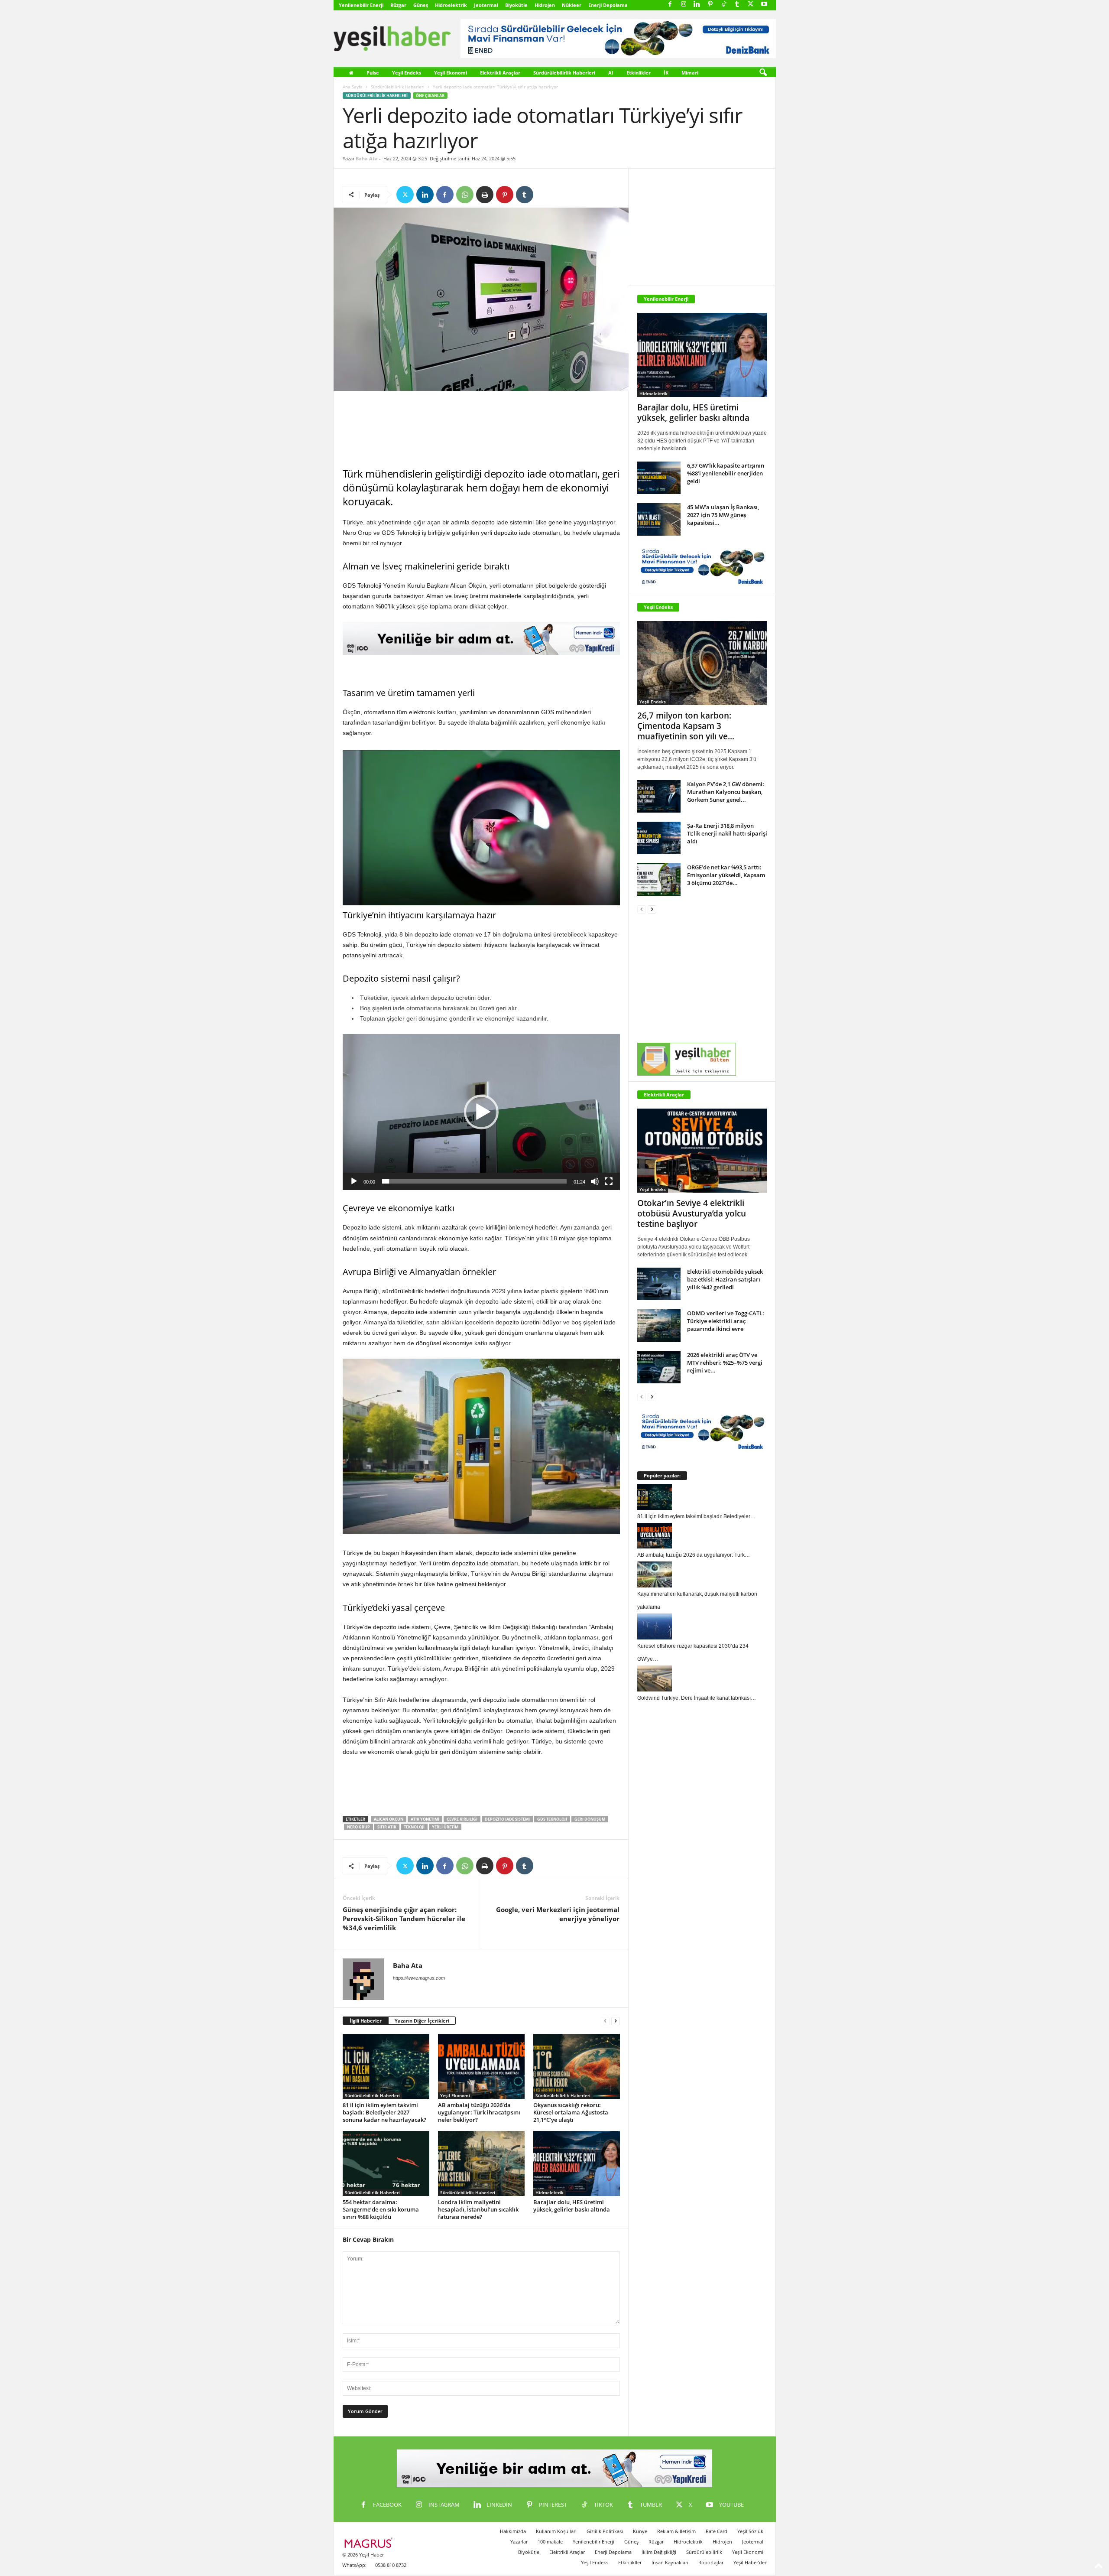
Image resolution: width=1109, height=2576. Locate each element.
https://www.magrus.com (419, 1978)
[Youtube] (764, 5)
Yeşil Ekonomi (451, 73)
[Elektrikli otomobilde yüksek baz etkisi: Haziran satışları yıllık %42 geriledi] (659, 1284)
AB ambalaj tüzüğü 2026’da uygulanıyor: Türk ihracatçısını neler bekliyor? (479, 2112)
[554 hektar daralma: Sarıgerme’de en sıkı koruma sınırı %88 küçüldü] (386, 2163)
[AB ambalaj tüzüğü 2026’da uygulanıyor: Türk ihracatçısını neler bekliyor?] (481, 2066)
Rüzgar (398, 5)
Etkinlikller (630, 2562)
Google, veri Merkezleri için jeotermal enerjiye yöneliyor (558, 1914)
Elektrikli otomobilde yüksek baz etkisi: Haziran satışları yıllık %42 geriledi (725, 1279)
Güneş (421, 5)
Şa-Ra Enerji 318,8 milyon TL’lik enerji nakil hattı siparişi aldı (727, 833)
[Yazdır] (485, 195)
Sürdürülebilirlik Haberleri (564, 73)
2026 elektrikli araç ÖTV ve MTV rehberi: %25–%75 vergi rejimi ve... (725, 1363)
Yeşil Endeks (407, 73)
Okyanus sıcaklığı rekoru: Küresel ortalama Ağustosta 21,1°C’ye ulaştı (571, 2112)
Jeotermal (486, 5)
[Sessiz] (595, 1181)
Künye (640, 2531)
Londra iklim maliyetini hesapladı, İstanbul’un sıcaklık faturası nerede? (478, 2209)
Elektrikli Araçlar (500, 73)
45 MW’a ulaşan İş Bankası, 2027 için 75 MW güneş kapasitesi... (723, 515)
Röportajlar (711, 2562)
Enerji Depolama (608, 5)
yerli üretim (445, 1827)
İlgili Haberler (366, 2021)
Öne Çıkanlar (430, 96)
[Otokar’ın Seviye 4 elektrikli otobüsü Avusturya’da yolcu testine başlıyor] (702, 1151)
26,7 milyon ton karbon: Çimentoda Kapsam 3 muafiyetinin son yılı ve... (686, 726)
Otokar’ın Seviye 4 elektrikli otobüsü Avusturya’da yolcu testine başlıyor (692, 1213)
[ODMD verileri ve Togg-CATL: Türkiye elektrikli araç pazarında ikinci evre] (659, 1325)
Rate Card (717, 2531)
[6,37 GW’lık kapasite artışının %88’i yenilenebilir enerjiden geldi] (659, 478)
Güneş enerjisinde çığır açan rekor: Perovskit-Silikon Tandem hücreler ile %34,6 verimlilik (404, 1919)
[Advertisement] (481, 429)
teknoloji (414, 1827)
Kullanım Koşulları (556, 2531)
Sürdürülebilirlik (704, 2552)
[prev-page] (605, 2021)
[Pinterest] (710, 5)
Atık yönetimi (425, 1819)
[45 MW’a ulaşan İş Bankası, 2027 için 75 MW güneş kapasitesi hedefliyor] (659, 519)
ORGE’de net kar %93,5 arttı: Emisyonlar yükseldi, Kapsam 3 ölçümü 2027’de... (726, 875)
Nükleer (572, 5)
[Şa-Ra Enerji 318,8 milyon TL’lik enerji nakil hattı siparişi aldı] (659, 838)
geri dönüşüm (590, 1819)
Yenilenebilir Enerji (361, 5)
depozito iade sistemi (507, 1819)
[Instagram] (684, 5)
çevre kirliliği (462, 1819)
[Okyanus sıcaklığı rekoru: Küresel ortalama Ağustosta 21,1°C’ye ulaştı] (577, 2066)
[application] (481, 1112)
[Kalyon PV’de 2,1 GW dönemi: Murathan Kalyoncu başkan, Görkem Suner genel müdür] (659, 796)
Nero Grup (358, 1827)
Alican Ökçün (389, 1819)
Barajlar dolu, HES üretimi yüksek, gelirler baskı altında (572, 2206)
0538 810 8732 (391, 2565)
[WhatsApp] (465, 195)
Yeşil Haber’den (751, 2562)
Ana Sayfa (353, 87)
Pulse (373, 73)
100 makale (550, 2542)
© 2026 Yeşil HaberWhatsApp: (363, 2560)
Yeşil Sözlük (750, 2531)
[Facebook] (670, 5)
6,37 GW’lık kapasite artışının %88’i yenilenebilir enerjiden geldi (726, 473)
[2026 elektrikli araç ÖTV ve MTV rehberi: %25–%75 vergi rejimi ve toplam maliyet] (659, 1367)
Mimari (690, 73)
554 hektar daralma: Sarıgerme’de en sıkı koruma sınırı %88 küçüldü (381, 2209)
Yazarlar (519, 2542)
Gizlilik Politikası (605, 2531)
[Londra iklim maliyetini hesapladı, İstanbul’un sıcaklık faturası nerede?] (481, 2163)
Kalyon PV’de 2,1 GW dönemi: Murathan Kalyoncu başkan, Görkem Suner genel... (726, 792)
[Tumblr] (737, 5)
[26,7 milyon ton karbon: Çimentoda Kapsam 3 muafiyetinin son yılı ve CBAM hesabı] (702, 663)
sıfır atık (387, 1827)
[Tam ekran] (609, 1181)
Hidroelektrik (451, 5)
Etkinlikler (639, 73)
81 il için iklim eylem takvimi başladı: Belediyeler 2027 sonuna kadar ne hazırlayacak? (384, 2112)
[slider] (474, 1181)
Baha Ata (367, 158)
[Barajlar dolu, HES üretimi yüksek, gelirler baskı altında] (577, 2163)
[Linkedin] (697, 5)
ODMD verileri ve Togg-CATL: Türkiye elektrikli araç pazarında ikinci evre (726, 1321)
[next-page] (616, 2021)
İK (666, 73)
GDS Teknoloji (552, 1819)
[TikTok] (724, 5)
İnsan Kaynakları (670, 2562)
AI (611, 73)
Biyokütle (516, 5)
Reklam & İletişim (676, 2531)
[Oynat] (354, 1181)
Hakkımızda (513, 2531)
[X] (751, 5)
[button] (763, 73)
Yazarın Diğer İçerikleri (422, 2021)
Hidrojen (545, 5)
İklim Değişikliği (659, 2552)
